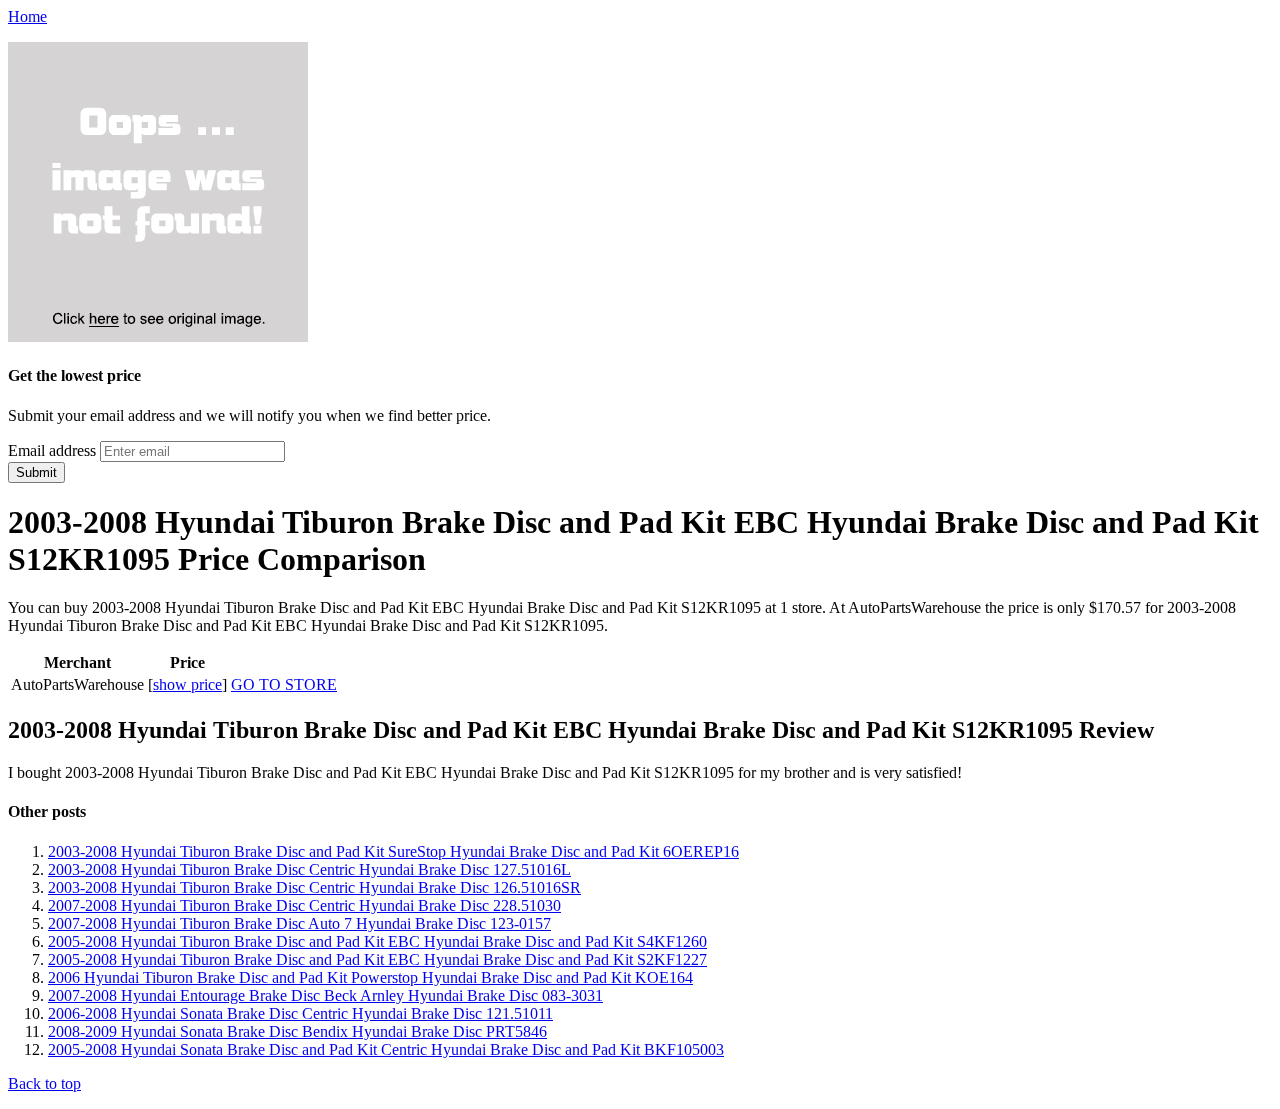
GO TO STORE (284, 684)
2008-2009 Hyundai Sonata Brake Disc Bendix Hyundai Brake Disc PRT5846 (297, 1031)
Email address (52, 450)
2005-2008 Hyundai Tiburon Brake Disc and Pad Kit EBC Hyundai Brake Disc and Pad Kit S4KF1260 (377, 941)
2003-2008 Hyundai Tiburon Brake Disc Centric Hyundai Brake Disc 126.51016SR (314, 887)
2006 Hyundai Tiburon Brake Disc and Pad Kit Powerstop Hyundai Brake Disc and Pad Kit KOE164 (370, 977)
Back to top (44, 1083)
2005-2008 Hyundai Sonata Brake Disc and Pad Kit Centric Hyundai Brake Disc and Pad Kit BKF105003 (386, 1049)
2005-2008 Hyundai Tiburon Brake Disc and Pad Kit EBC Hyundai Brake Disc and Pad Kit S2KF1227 (377, 959)
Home (27, 16)
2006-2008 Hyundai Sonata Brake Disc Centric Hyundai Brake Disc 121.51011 (300, 1013)
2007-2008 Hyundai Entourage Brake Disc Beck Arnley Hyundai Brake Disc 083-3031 (325, 995)
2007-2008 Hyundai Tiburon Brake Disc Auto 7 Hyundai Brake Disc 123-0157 (299, 923)
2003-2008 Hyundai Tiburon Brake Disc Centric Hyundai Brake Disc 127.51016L (309, 869)
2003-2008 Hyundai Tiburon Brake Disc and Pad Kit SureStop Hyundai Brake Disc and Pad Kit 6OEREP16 (393, 851)
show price (187, 684)
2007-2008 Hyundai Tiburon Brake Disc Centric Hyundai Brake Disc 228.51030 (304, 905)
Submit (36, 472)
